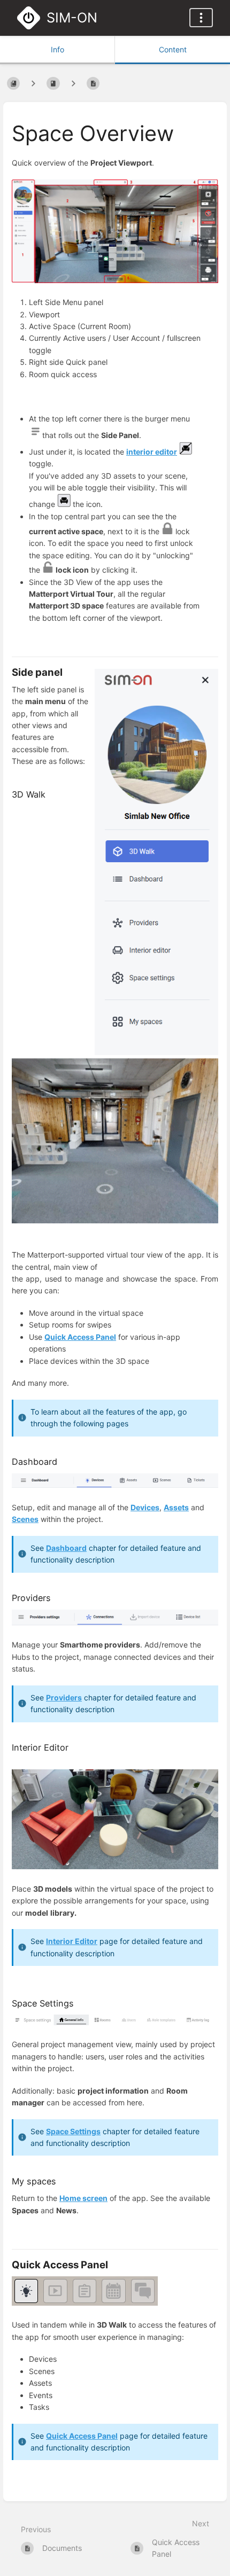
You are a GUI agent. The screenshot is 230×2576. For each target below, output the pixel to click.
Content (173, 49)
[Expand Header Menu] (201, 18)
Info (57, 49)
